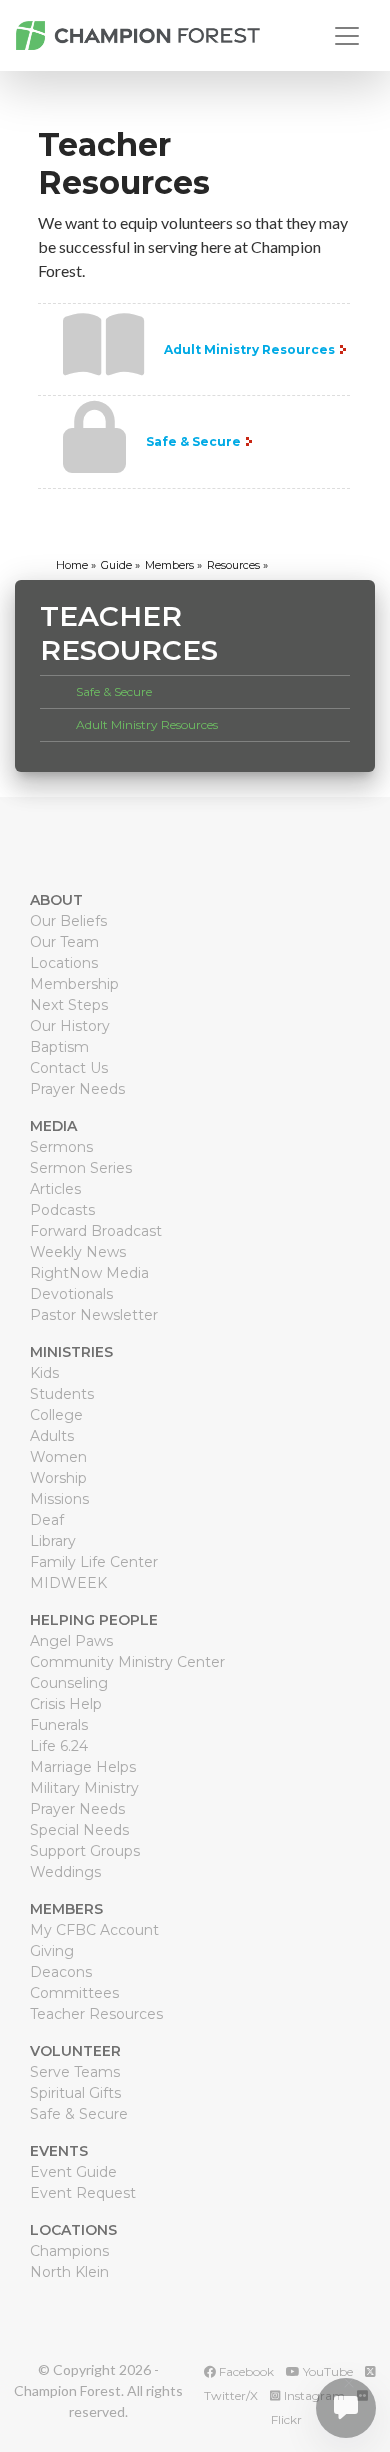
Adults (52, 1436)
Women (58, 1457)
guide (116, 565)
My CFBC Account (94, 1930)
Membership (74, 984)
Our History (70, 1026)
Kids (44, 1373)
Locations (64, 963)
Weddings (65, 1872)
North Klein (69, 2272)
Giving (52, 1951)
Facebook (245, 2371)
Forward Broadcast (96, 1231)
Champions (69, 2251)
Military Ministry (84, 1788)
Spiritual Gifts (75, 2093)
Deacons (61, 1972)
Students (62, 1394)
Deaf (47, 1520)
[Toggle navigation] (347, 36)
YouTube (326, 2371)
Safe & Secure (193, 441)
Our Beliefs (68, 921)
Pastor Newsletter (94, 1315)
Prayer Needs (77, 1089)
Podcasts (62, 1210)
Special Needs (79, 1830)
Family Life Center (94, 1562)
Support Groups (85, 1851)
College (56, 1415)
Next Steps (69, 1005)
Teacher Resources (96, 2014)
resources (233, 565)
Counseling (69, 1683)
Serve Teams (75, 2072)
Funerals (59, 1725)
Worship (58, 1478)
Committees (74, 1993)
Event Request (83, 2193)
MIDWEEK (68, 1583)
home (72, 565)
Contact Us (69, 1068)
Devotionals (71, 1294)
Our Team (64, 942)
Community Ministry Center (127, 1662)
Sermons (61, 1147)
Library (53, 1541)
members (169, 565)
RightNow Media (89, 1273)
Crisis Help (66, 1704)
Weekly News (78, 1252)
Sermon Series (81, 1168)
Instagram (313, 2395)
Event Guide (73, 2172)
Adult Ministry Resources (249, 349)
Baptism (59, 1047)
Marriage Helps (83, 1767)
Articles (55, 1189)
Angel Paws (71, 1641)
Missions (59, 1499)
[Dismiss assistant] (349, 2383)
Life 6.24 (59, 1746)
